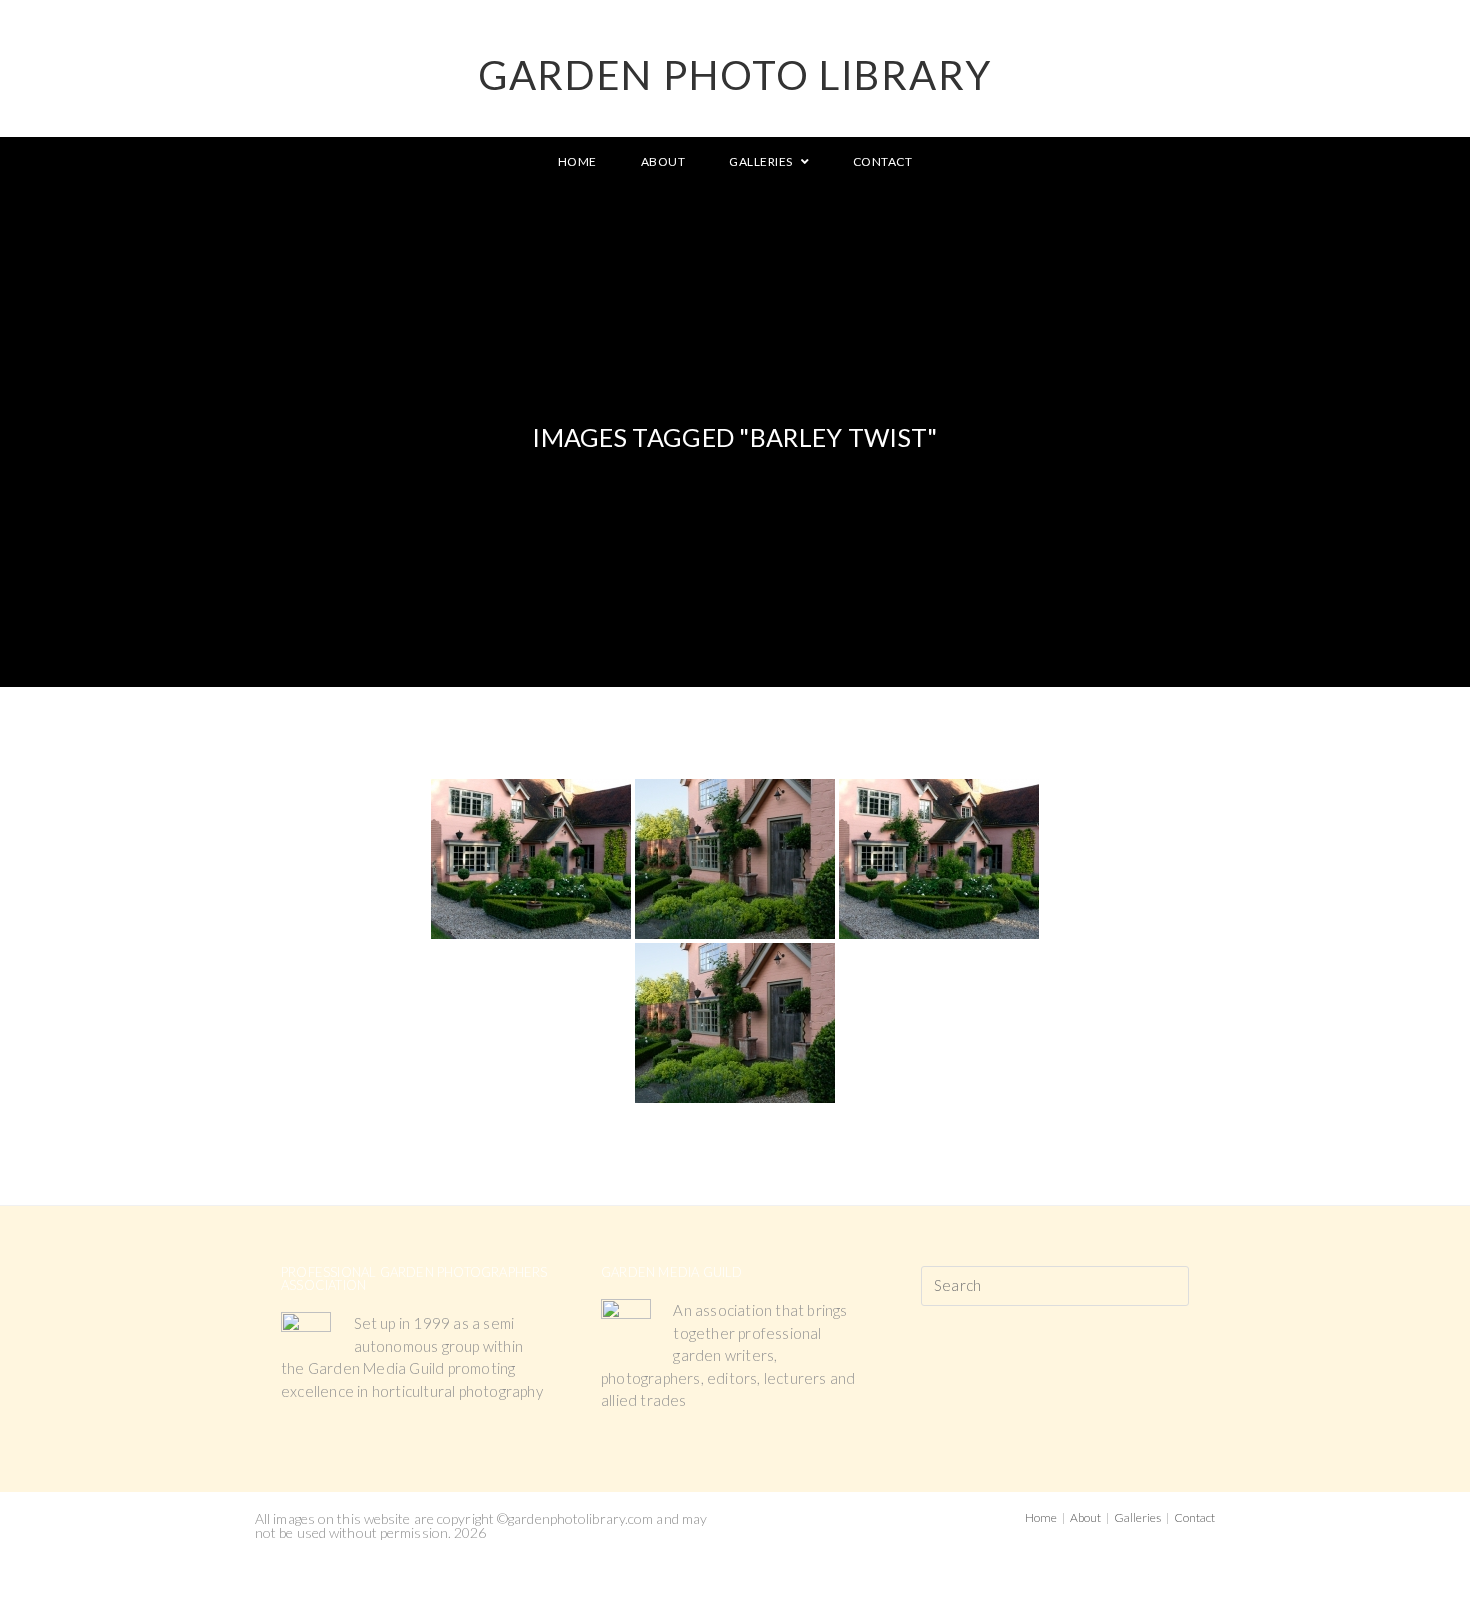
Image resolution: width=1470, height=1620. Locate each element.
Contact (1194, 1517)
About (1085, 1517)
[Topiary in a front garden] (735, 859)
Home (1041, 1517)
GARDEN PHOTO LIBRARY (735, 75)
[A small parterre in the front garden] (531, 859)
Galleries (1137, 1517)
